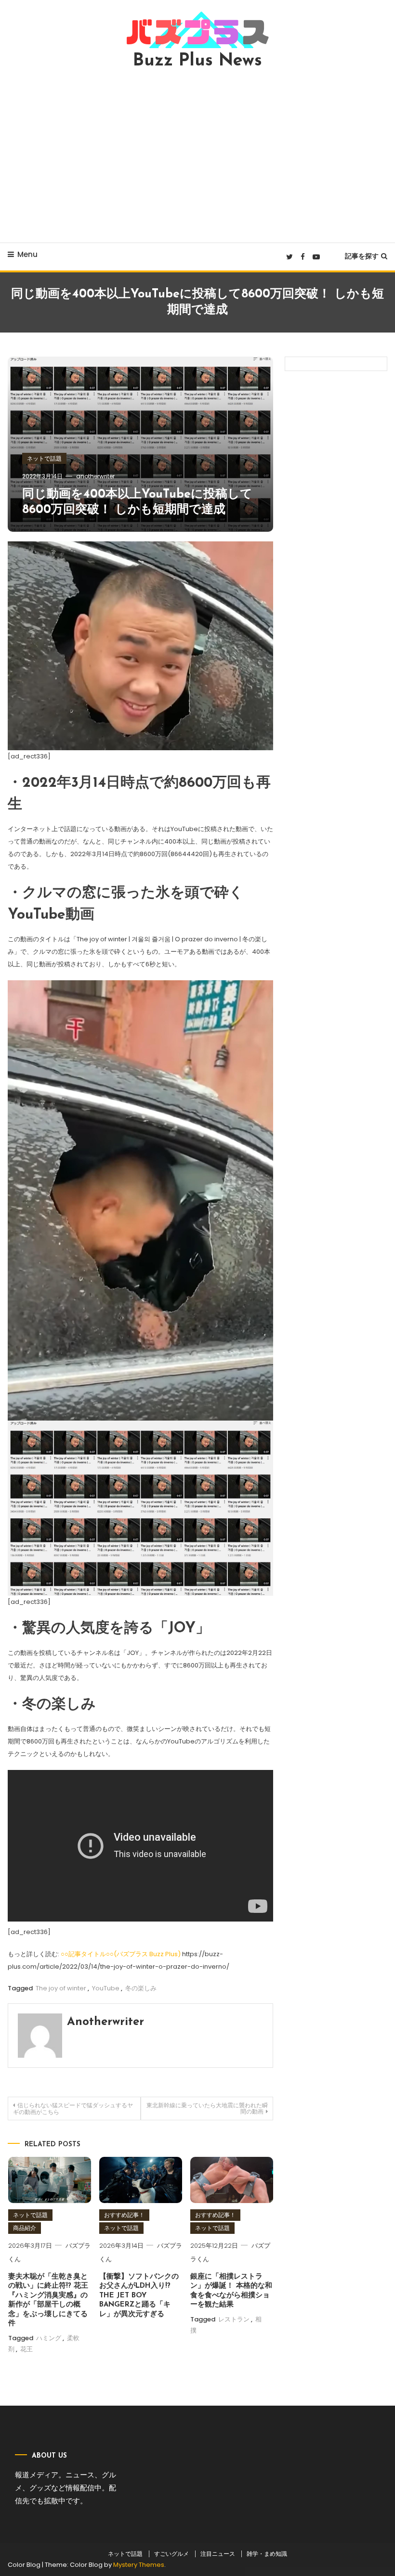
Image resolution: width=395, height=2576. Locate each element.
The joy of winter (61, 1988)
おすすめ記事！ (124, 2215)
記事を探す (362, 256)
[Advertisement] (197, 156)
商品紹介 (25, 2228)
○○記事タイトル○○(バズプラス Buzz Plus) (121, 1954)
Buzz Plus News (197, 61)
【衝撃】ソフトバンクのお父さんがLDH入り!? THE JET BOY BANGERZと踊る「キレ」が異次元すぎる (139, 2296)
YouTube (106, 1988)
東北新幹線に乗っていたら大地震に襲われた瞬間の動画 (207, 2108)
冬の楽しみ (141, 1988)
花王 (26, 2349)
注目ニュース (218, 2554)
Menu (27, 254)
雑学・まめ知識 (267, 2554)
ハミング (49, 2338)
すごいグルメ (171, 2554)
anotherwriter (95, 476)
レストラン (234, 2319)
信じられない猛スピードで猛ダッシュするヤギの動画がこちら (73, 2108)
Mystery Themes (139, 2565)
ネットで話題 (44, 458)
